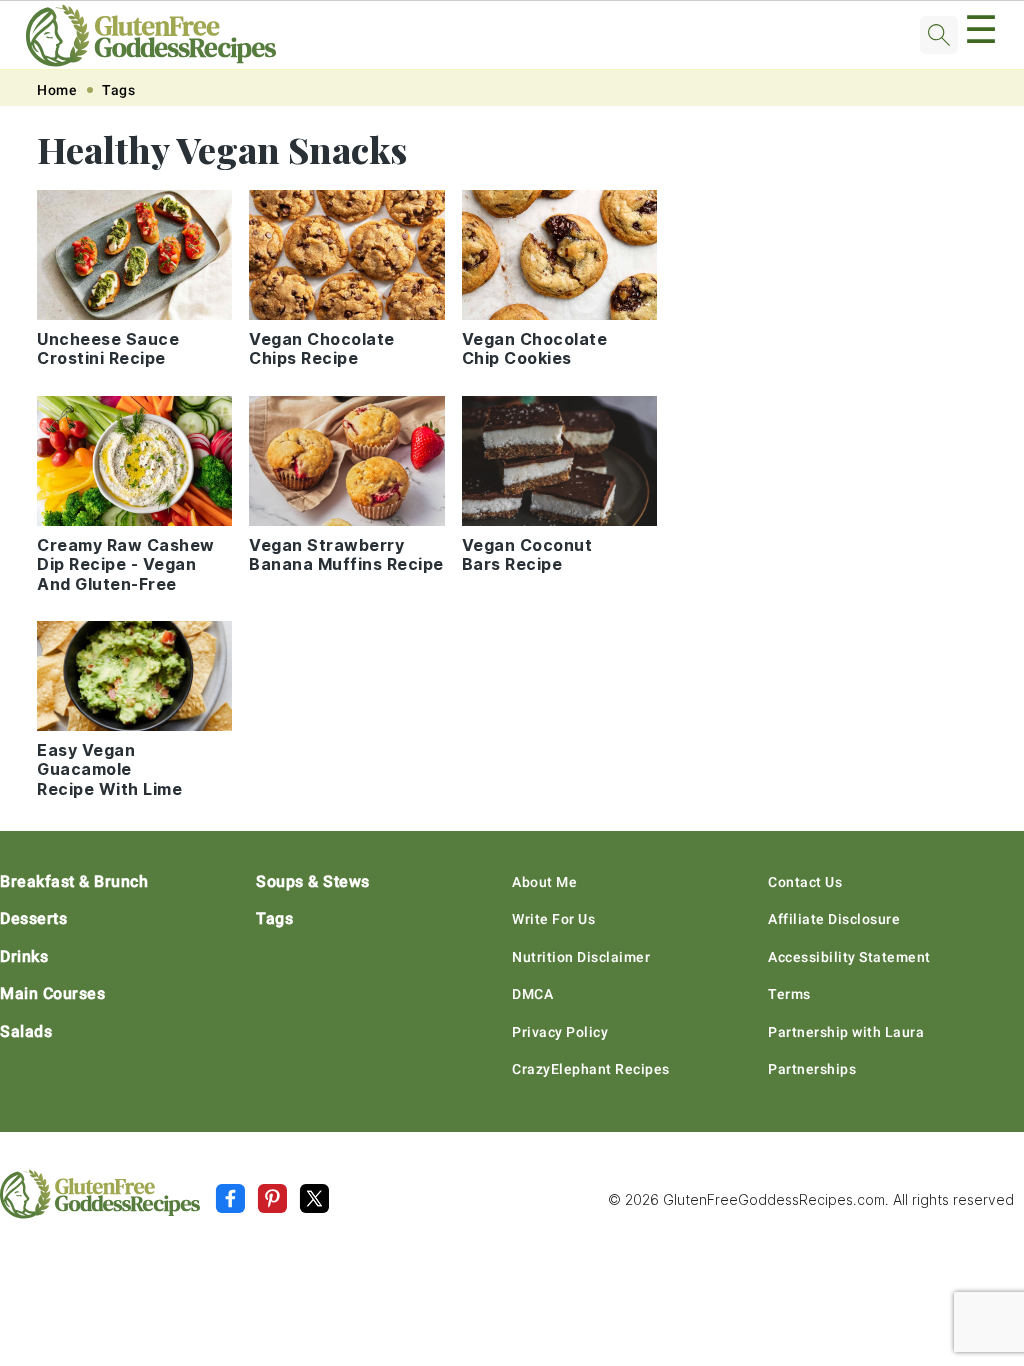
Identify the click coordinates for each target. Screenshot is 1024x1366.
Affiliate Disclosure (834, 919)
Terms (789, 994)
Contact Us (805, 882)
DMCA (532, 994)
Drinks (24, 956)
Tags (118, 90)
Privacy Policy (560, 1032)
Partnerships (812, 1069)
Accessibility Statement (849, 957)
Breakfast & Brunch (74, 881)
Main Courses (52, 993)
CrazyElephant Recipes (591, 1069)
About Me (544, 882)
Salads (26, 1031)
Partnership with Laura (846, 1032)
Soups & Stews (313, 881)
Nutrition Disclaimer (581, 957)
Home (57, 90)
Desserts (33, 918)
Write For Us (553, 919)
